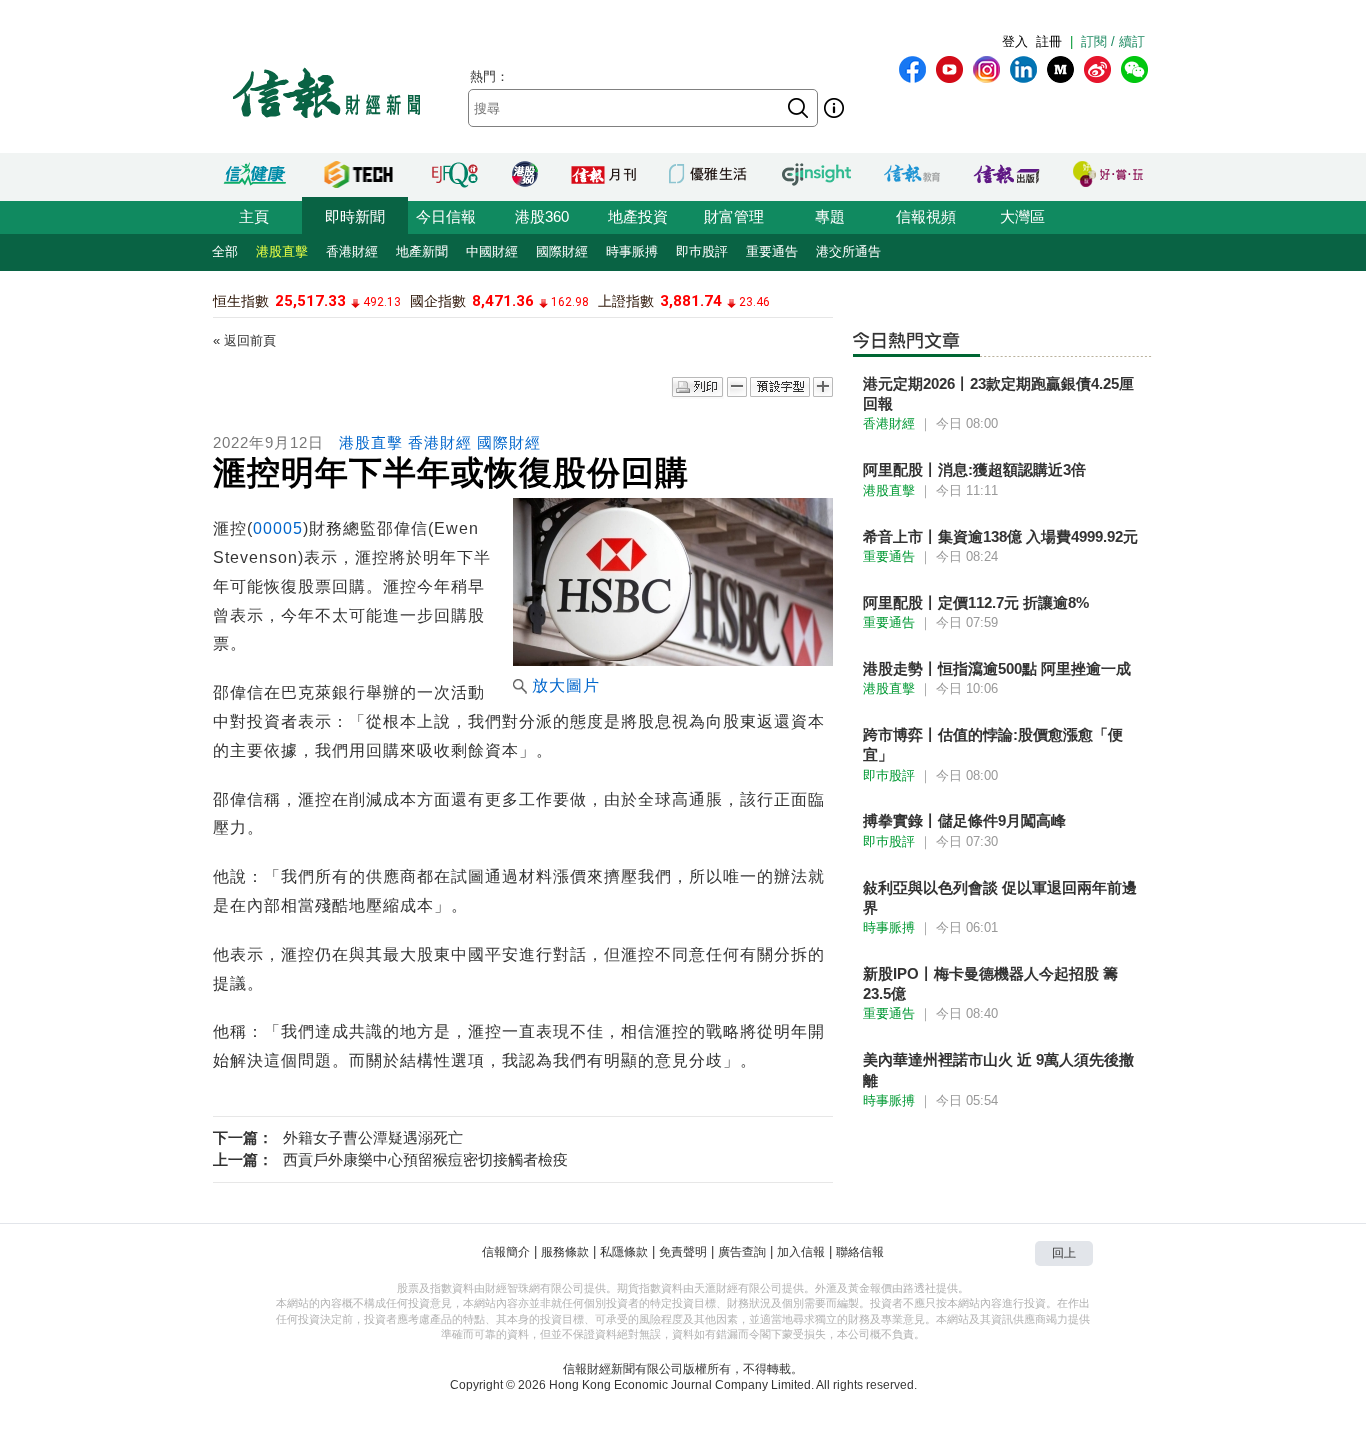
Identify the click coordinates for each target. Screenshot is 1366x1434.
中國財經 (492, 251)
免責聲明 (683, 1252)
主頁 (254, 216)
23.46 (754, 302)
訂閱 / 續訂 (1113, 41)
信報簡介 (506, 1252)
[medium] (1060, 69)
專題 (830, 216)
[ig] (986, 69)
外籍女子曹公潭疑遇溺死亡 (373, 1137)
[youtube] (949, 69)
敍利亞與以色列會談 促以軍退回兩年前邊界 (1000, 897)
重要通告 (772, 251)
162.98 (570, 302)
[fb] (912, 69)
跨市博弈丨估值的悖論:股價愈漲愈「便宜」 (993, 744)
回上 (1064, 1253)
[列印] (697, 388)
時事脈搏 (632, 251)
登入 (1015, 41)
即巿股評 (702, 251)
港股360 (542, 216)
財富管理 (734, 216)
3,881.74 (691, 301)
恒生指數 (241, 301)
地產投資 (638, 216)
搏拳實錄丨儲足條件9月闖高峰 (964, 820)
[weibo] (1097, 69)
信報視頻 (926, 216)
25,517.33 (310, 301)
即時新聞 (355, 216)
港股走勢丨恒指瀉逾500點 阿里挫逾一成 (997, 668)
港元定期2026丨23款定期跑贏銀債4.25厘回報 (998, 393)
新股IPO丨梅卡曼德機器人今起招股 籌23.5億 (990, 983)
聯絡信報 (860, 1252)
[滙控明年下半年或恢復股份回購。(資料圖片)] (673, 660)
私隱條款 (624, 1252)
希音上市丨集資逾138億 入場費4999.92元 (1000, 536)
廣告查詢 (742, 1252)
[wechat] (1134, 69)
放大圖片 (566, 685)
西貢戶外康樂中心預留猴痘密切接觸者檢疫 (425, 1159)
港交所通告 (848, 251)
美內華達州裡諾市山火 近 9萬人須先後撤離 (998, 1069)
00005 (278, 528)
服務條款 (565, 1252)
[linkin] (1023, 69)
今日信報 (446, 216)
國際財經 (562, 251)
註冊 (1049, 41)
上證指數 (626, 301)
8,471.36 (503, 301)
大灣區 (1022, 216)
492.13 (382, 302)
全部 (225, 251)
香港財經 (352, 251)
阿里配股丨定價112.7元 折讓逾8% (976, 602)
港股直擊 (282, 251)
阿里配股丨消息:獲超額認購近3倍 (974, 469)
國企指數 (438, 301)
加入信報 (801, 1252)
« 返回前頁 (244, 340)
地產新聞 (422, 251)
